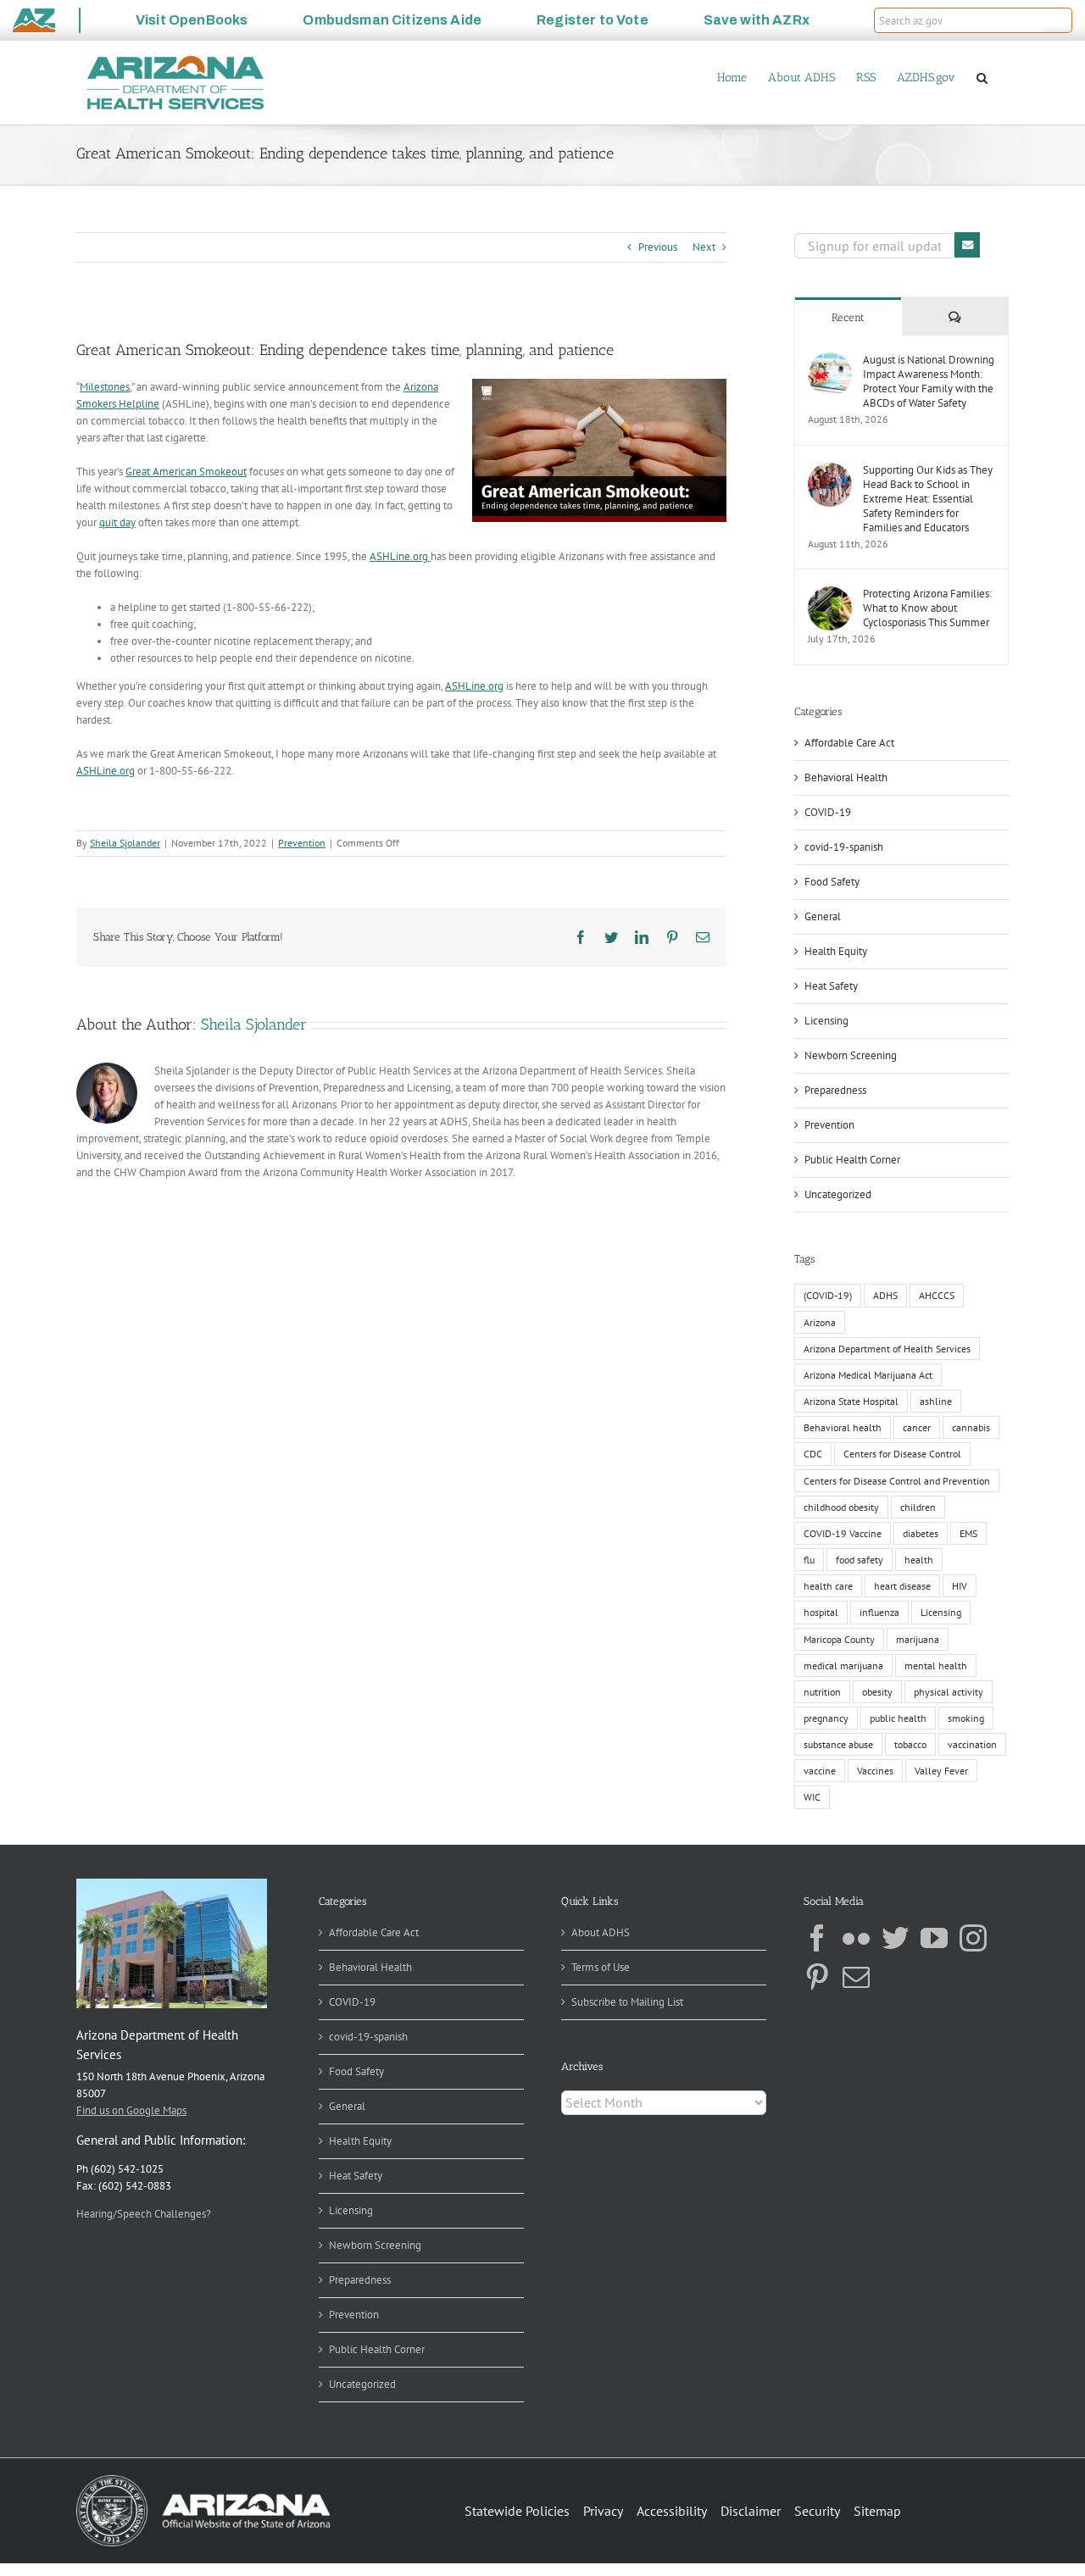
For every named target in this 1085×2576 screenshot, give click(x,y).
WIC (812, 1797)
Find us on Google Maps (131, 2110)
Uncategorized (838, 1194)
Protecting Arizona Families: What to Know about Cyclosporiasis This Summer (927, 608)
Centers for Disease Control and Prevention (897, 1481)
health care (828, 1586)
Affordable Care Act (849, 743)
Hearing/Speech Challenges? (144, 2214)
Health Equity (836, 951)
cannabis (971, 1427)
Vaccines (875, 1771)
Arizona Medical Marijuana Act (868, 1375)
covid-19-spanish (844, 847)
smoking (966, 1718)
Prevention (302, 843)
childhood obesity (841, 1507)
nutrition (822, 1692)
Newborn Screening (851, 1055)
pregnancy (826, 1718)
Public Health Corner (852, 1160)
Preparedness (835, 1090)
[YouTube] (934, 1938)
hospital (821, 1612)
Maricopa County (839, 1639)
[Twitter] (895, 1938)
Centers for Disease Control (902, 1454)
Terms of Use (601, 1967)
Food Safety (832, 882)
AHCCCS (937, 1295)
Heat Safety (831, 986)
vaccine (820, 1771)
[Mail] (856, 1977)
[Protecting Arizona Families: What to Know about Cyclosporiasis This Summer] (830, 594)
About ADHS (601, 1932)
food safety (860, 1560)
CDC (813, 1454)
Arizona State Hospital (851, 1401)
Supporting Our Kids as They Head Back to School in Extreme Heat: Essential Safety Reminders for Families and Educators (928, 499)
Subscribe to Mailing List (627, 2002)
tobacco (910, 1744)
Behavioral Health (846, 777)
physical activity (949, 1692)
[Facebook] (817, 1938)
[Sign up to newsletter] (967, 245)
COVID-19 (828, 812)
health (919, 1560)
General (823, 916)
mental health (936, 1666)
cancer (917, 1427)
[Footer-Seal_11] (203, 2481)
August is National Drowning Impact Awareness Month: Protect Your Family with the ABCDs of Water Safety (929, 381)
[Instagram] (973, 1938)
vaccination (972, 1744)
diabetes (921, 1533)
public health (898, 1718)
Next (704, 247)
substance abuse (838, 1744)
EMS (968, 1533)
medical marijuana (843, 1666)
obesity (877, 1692)
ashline (936, 1401)
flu (809, 1560)
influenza (879, 1612)
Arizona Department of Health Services (887, 1349)
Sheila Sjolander (125, 843)
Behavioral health (843, 1427)
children (918, 1507)
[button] (1058, 20)
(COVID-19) (828, 1295)
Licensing (826, 1021)
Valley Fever (941, 1771)
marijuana (918, 1639)
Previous (658, 247)
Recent (848, 317)
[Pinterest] (817, 1977)
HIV (960, 1586)
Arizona (820, 1322)
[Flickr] (856, 1938)
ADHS (885, 1295)
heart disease (902, 1586)
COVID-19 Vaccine (843, 1533)
